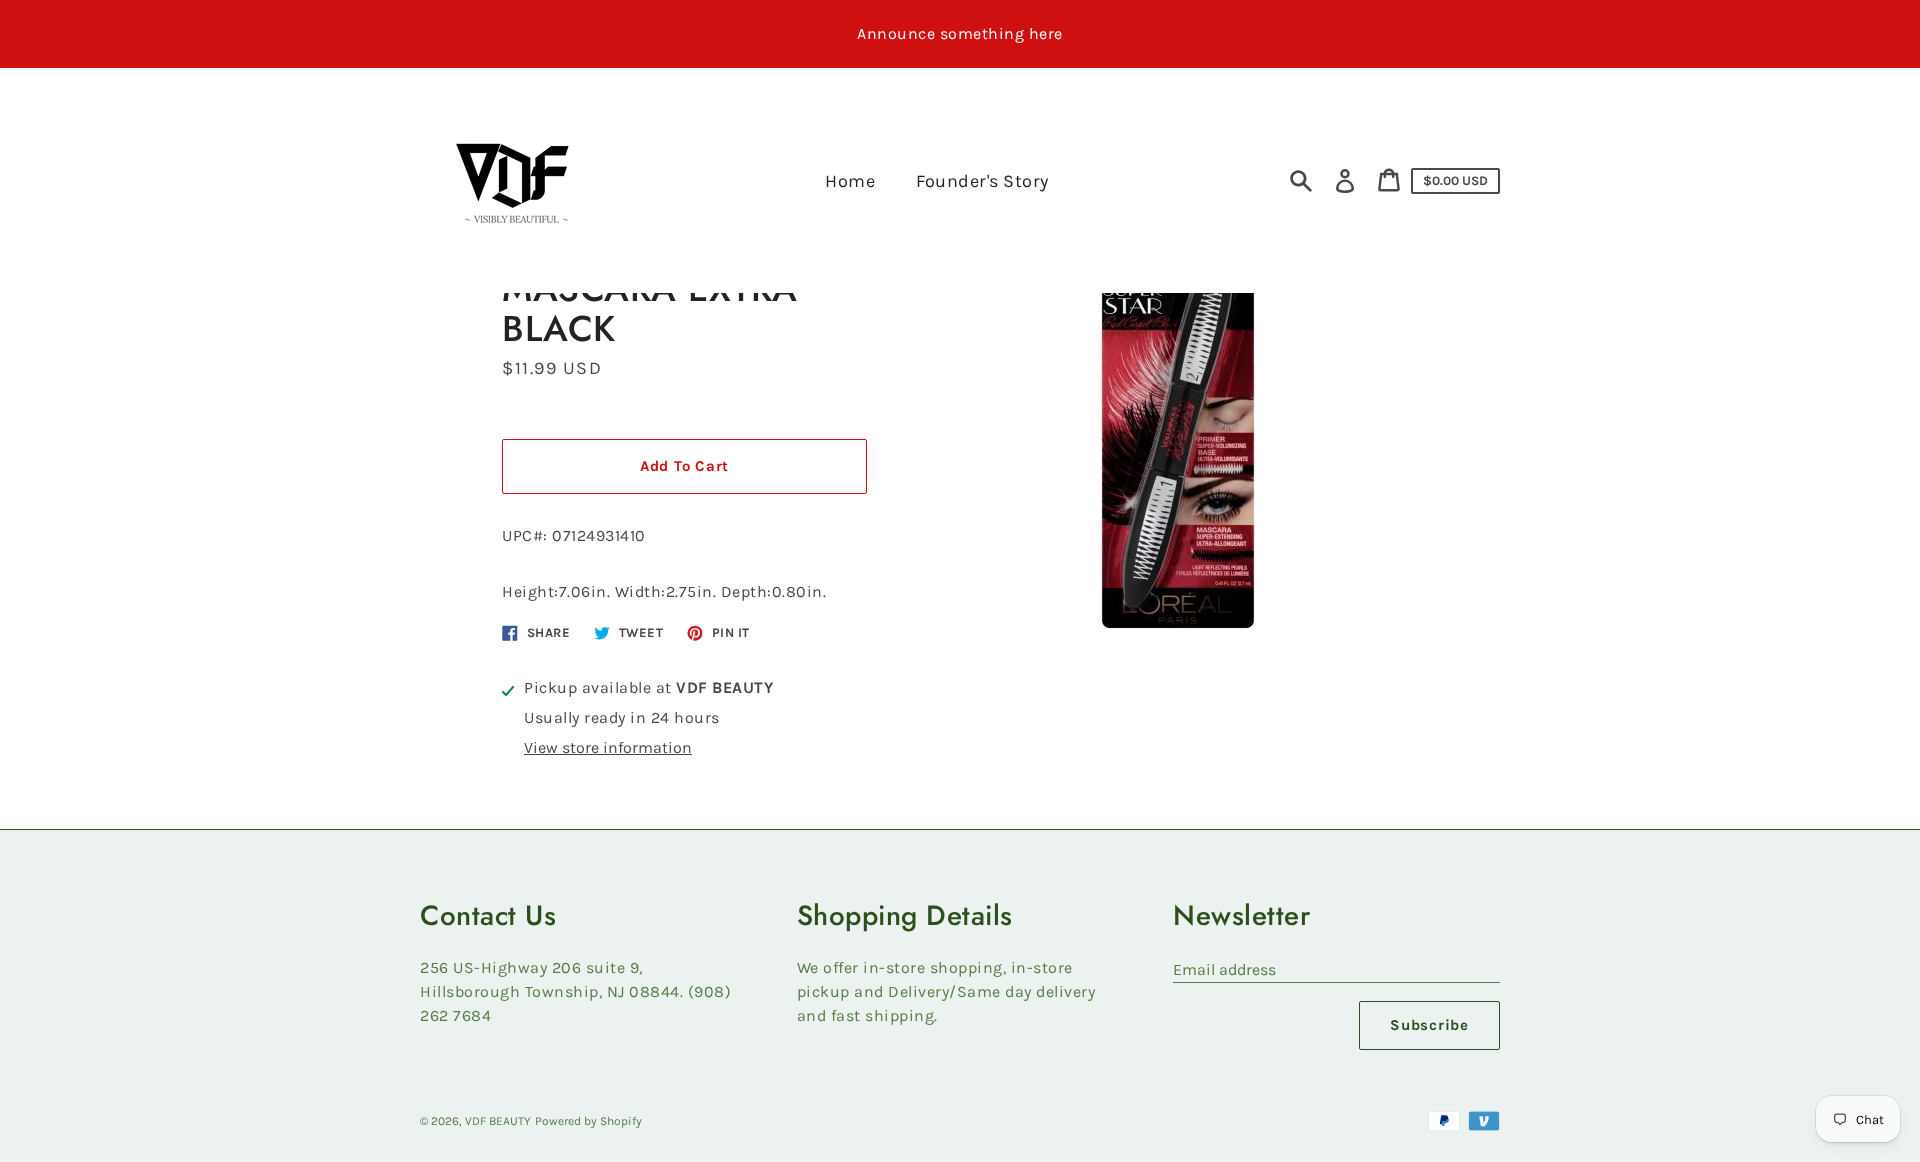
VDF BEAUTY (498, 1121)
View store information (608, 747)
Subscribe (1429, 1025)
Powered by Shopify (588, 1121)
